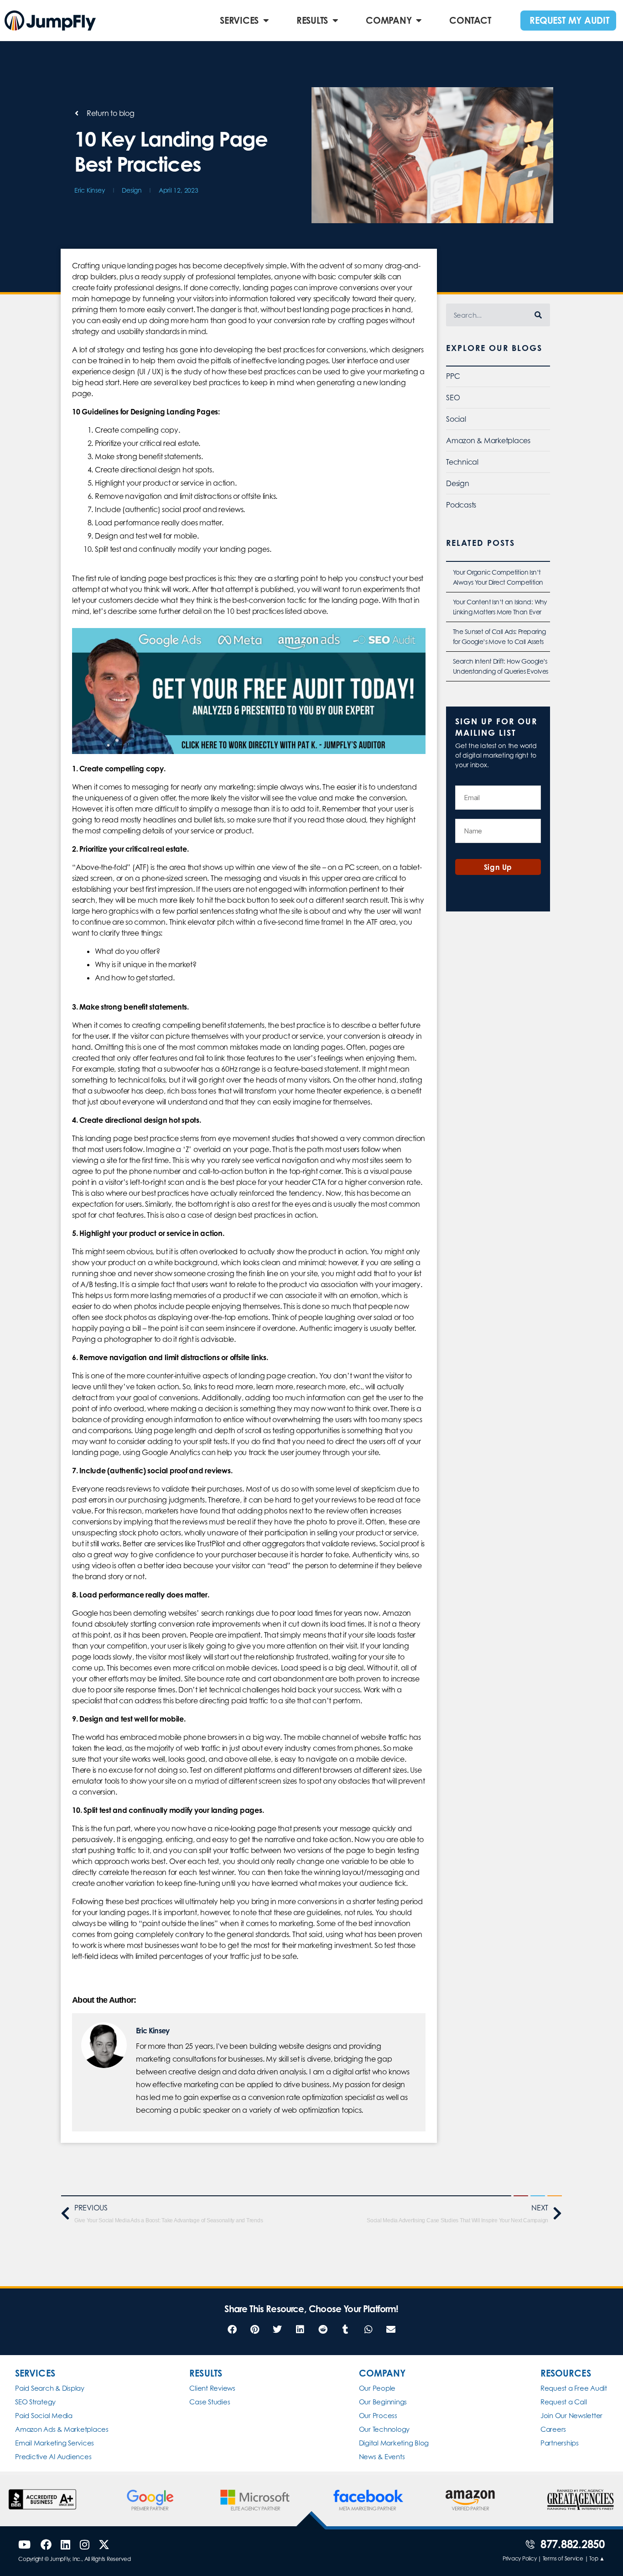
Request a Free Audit (574, 2388)
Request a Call (564, 2402)
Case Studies (210, 2402)
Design (132, 190)
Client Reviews (212, 2388)
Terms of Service (563, 2558)
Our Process (378, 2416)
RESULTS (312, 20)
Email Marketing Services (55, 2443)
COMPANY (389, 20)
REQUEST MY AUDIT (569, 20)
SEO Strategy (35, 2402)
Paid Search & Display (50, 2388)
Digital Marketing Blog (394, 2443)
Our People (377, 2388)
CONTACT (470, 20)
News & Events (382, 2457)
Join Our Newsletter (571, 2416)
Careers (553, 2429)
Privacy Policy (520, 2558)
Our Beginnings (383, 2402)
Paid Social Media (44, 2416)
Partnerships (560, 2443)
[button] (232, 2330)
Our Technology (384, 2429)
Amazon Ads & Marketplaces (62, 2429)
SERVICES (239, 20)
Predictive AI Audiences (53, 2457)
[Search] (539, 315)
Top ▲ (597, 2558)
